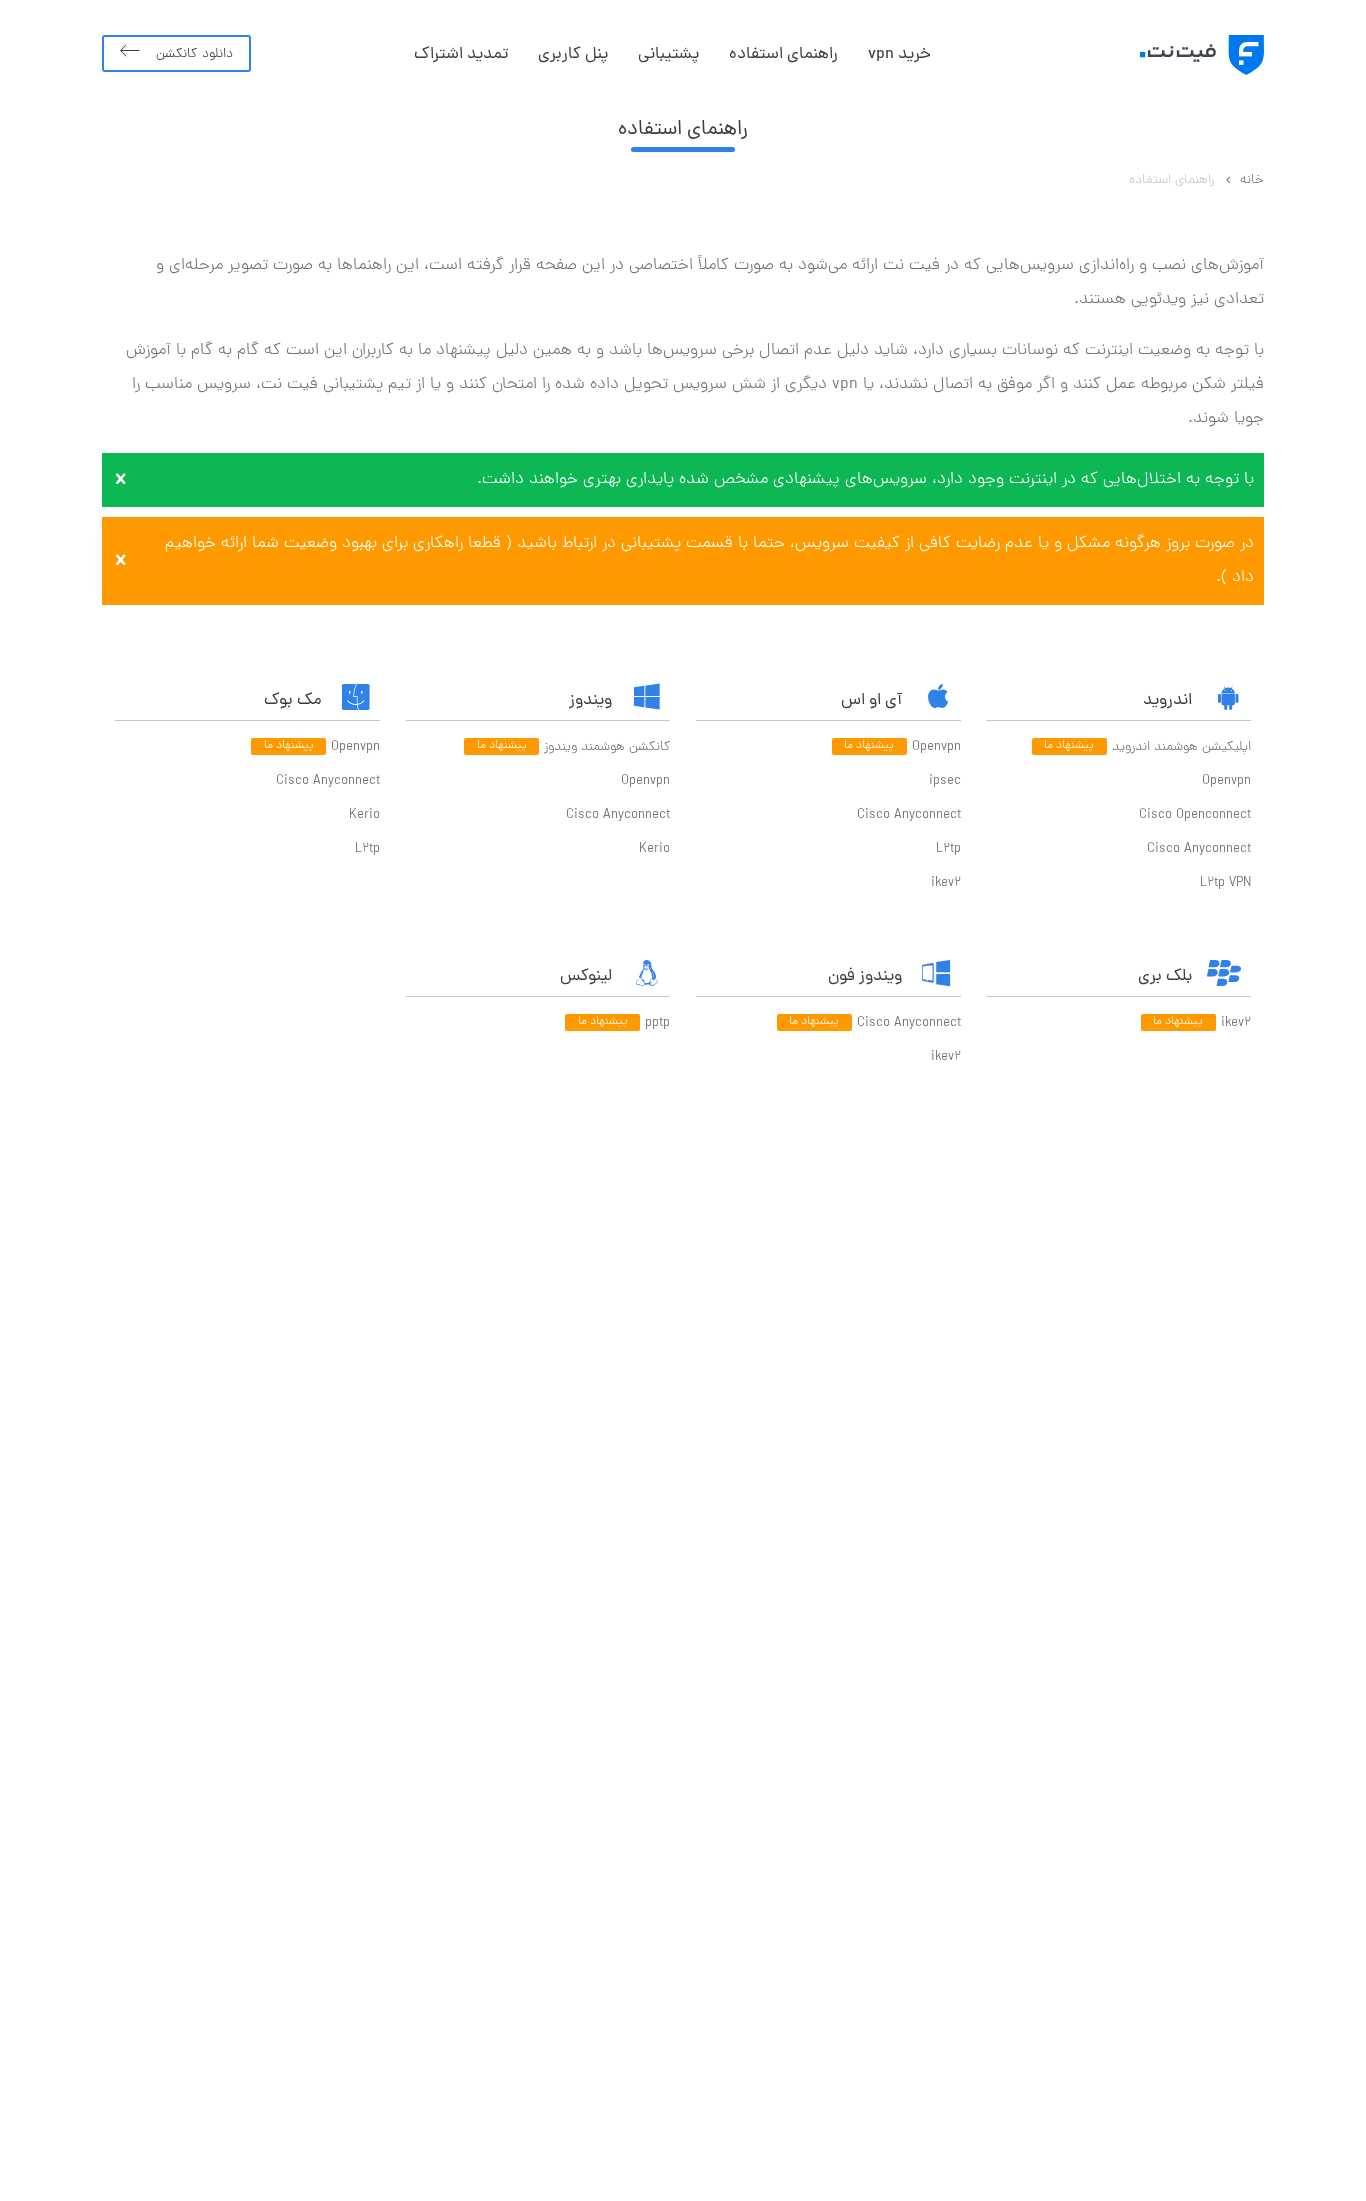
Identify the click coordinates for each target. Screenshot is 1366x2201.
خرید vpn (899, 55)
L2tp (948, 849)
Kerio (654, 849)
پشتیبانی (668, 55)
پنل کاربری (573, 55)
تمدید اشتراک (461, 55)
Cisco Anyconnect (1199, 849)
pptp (657, 1023)
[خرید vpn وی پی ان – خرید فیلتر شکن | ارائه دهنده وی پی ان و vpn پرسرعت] (1179, 55)
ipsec (945, 781)
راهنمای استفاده (783, 55)
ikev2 (946, 883)
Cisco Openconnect (1195, 815)
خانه (1252, 180)
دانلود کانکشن (194, 54)
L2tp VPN (1225, 883)
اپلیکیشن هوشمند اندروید (1181, 747)
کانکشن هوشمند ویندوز (607, 747)
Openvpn (1226, 781)
